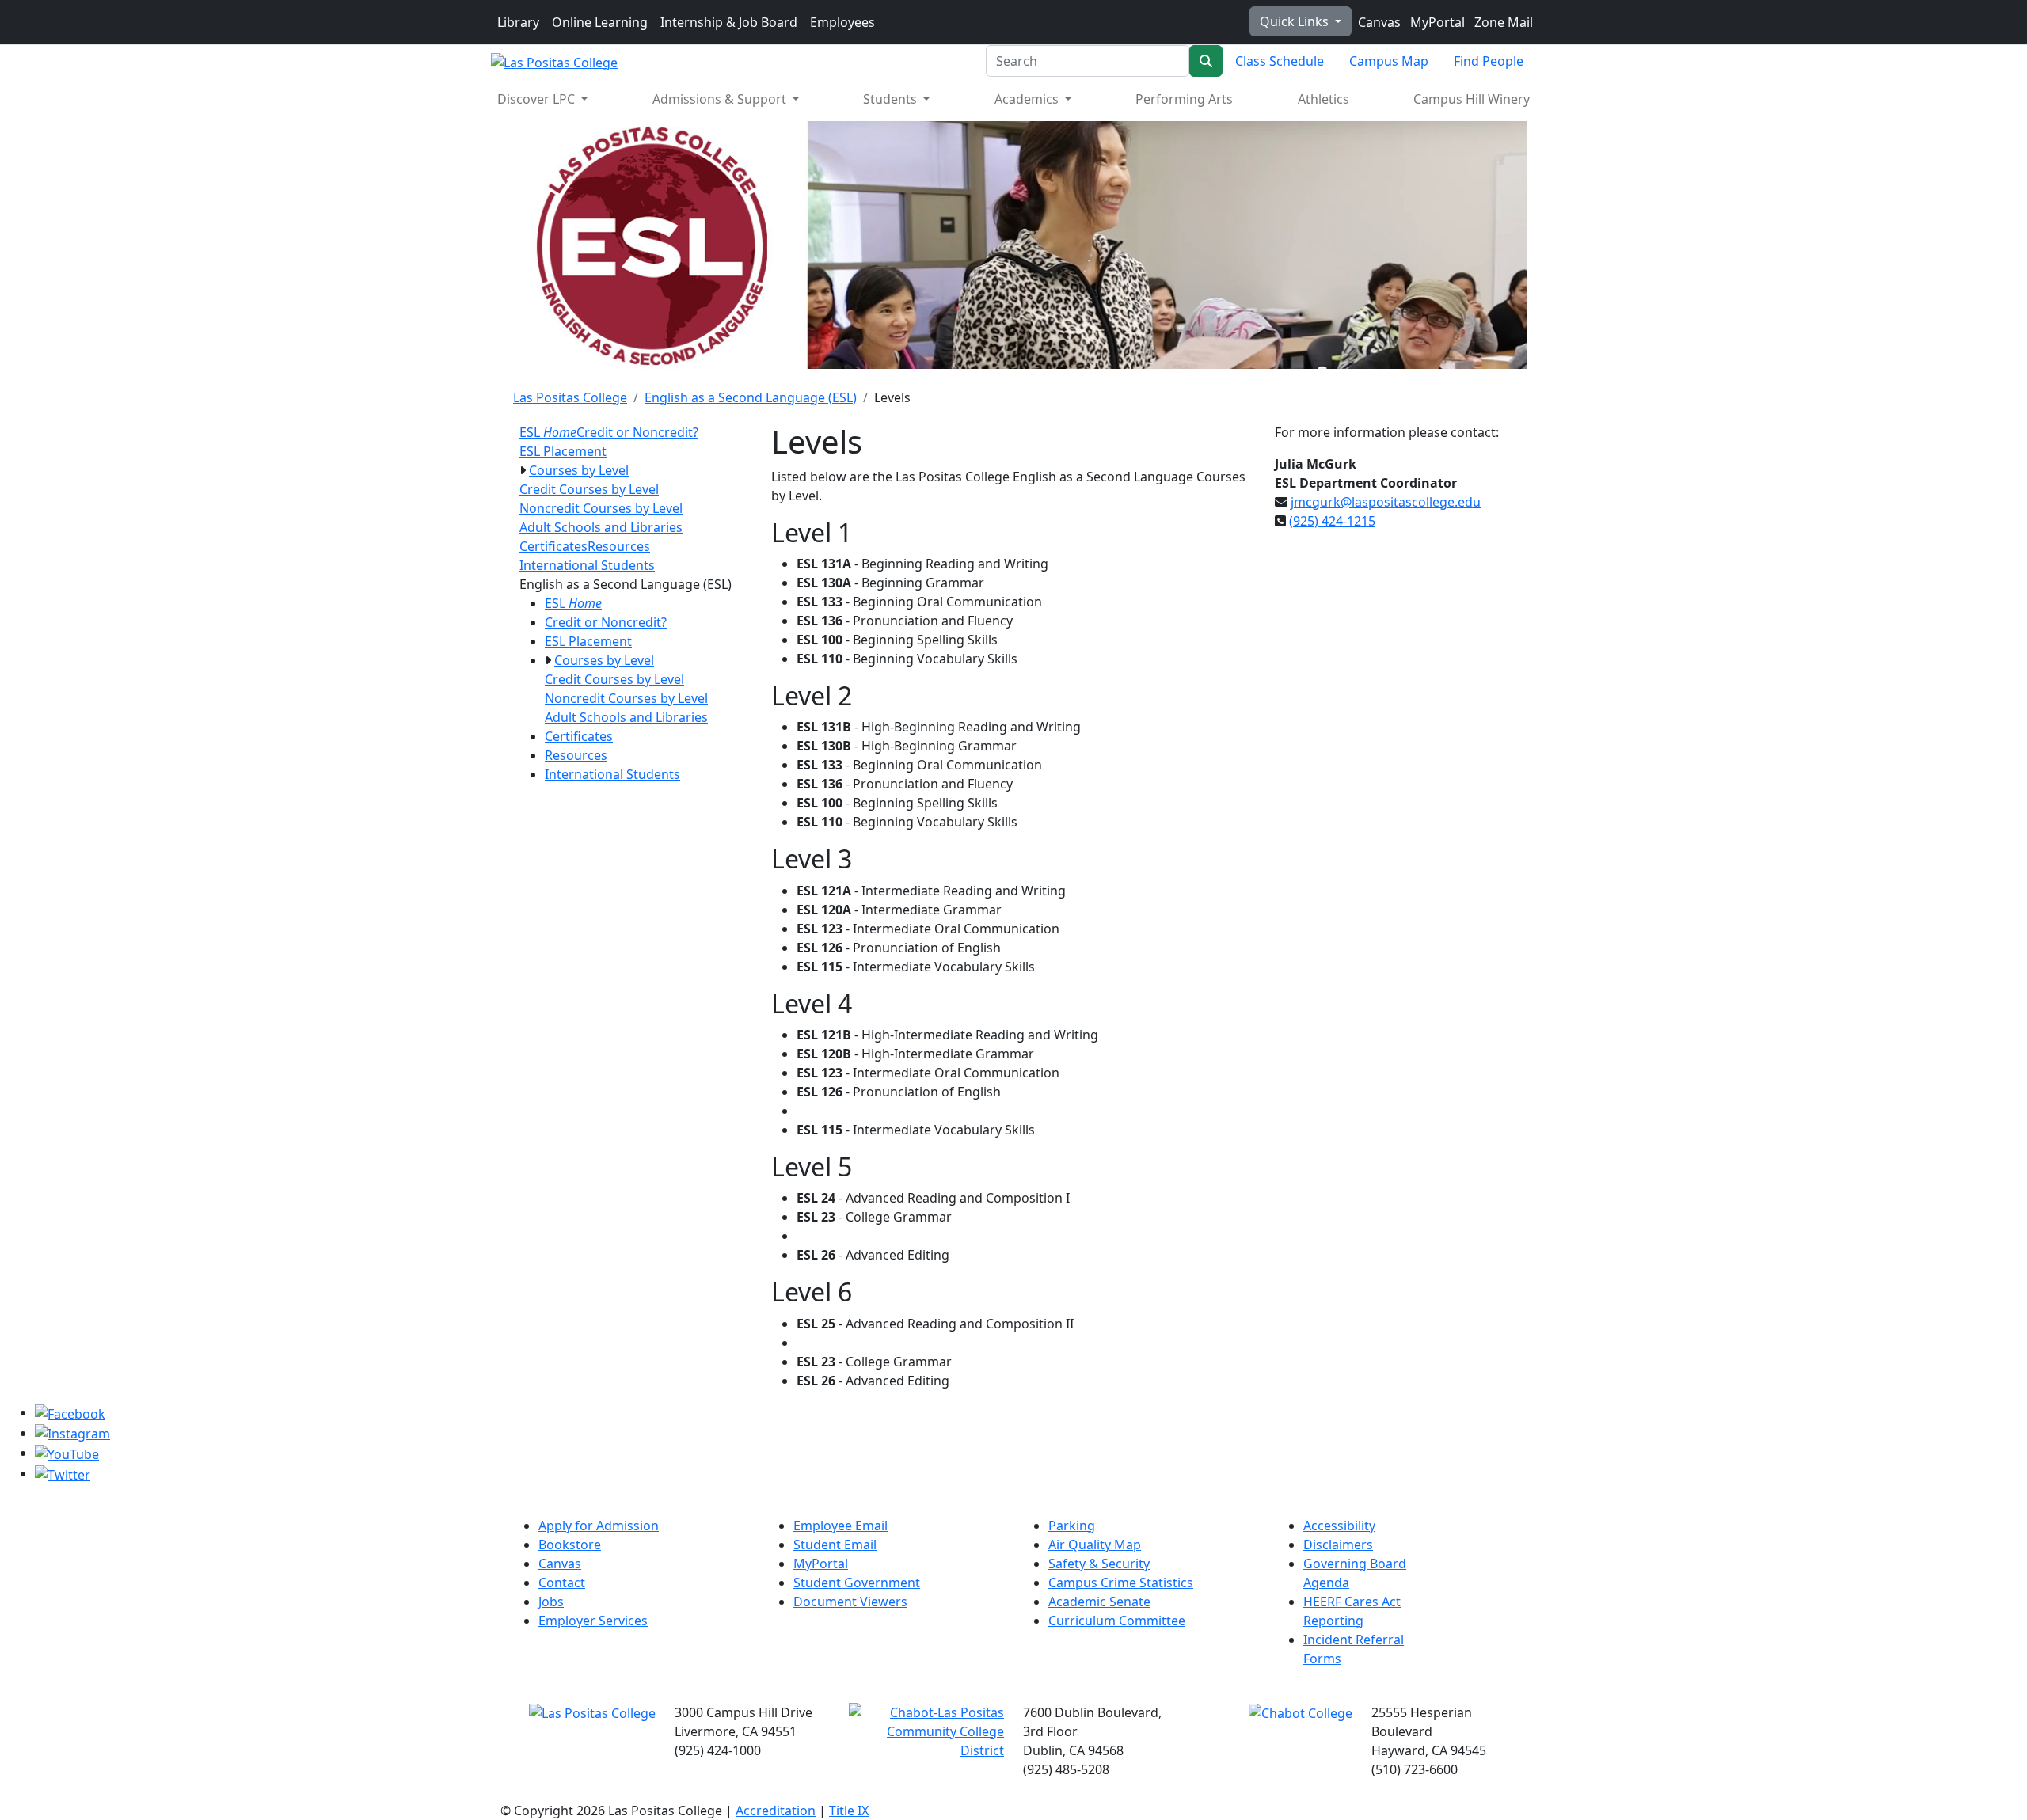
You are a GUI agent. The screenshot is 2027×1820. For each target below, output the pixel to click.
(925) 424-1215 (1332, 521)
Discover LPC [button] (538, 99)
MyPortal (1436, 22)
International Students (587, 565)
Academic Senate (1099, 1602)
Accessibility (1339, 1526)
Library (518, 22)
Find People (1489, 61)
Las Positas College (570, 397)
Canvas (1378, 22)
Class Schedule (1280, 61)
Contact (562, 1583)
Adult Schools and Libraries (601, 527)
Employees (842, 22)
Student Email (835, 1545)
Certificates (553, 546)
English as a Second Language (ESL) (751, 397)
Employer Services (593, 1621)
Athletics (1323, 99)
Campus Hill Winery (1472, 99)
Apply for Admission (599, 1526)
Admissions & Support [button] (721, 99)
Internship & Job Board (729, 22)
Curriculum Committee (1117, 1621)
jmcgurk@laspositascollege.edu (1386, 502)
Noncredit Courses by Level (601, 508)
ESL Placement (563, 451)
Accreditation (776, 1811)
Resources (619, 546)
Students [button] (892, 99)
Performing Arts (1184, 99)
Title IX (849, 1811)
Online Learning (600, 22)
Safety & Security (1099, 1564)
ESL (548, 432)
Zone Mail (1502, 22)
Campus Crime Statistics (1121, 1583)
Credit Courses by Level (589, 489)
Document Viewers (850, 1602)
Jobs (551, 1602)
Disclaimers (1338, 1545)
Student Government (857, 1583)
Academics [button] (1028, 99)
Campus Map (1389, 61)
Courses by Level (579, 470)
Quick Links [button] (1296, 21)
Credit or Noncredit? (637, 432)
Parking (1072, 1526)
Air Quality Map (1095, 1545)
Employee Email (840, 1526)
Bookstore (570, 1545)
